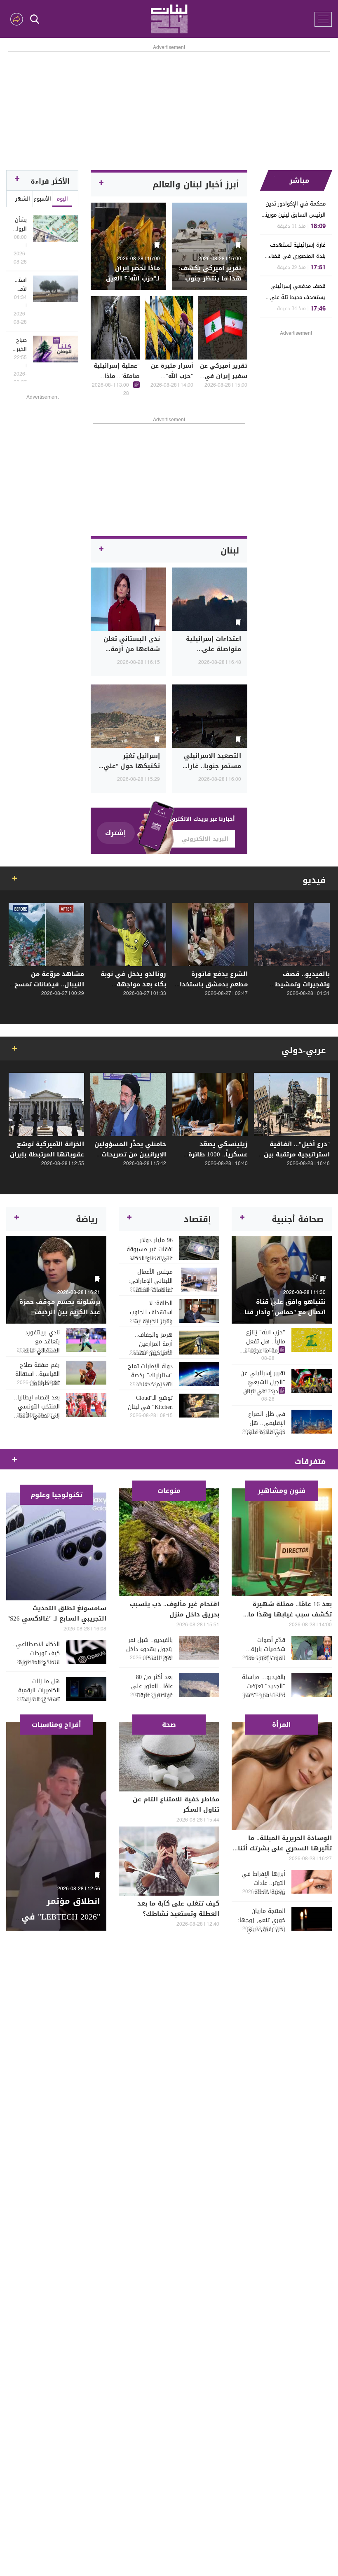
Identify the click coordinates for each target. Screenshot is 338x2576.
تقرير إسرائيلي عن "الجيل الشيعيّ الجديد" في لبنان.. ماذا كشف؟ (263, 1383)
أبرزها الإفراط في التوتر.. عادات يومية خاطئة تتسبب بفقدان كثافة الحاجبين (263, 1883)
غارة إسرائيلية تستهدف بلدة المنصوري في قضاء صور (297, 251)
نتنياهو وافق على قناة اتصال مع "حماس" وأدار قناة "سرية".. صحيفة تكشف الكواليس (283, 1317)
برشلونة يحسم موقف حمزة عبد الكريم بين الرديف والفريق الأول (60, 1312)
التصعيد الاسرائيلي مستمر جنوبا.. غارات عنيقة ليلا (212, 766)
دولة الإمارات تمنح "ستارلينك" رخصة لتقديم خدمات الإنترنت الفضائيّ (150, 1376)
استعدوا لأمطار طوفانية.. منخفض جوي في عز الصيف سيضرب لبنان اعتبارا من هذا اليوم (20, 285)
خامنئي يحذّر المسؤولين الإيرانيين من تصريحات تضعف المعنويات (130, 1154)
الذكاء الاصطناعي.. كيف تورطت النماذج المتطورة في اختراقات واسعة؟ (36, 1653)
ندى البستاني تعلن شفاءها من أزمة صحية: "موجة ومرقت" (129, 649)
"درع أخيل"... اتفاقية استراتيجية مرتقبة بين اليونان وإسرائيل (297, 1154)
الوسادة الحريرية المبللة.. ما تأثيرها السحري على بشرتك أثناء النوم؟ (283, 1848)
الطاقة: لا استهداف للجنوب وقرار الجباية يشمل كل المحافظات (149, 1313)
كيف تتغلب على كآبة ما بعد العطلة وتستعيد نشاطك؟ (178, 1909)
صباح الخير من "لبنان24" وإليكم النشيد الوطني (20, 345)
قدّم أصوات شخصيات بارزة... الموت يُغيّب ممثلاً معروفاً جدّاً (264, 1649)
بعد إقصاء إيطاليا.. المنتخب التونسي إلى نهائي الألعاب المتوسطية (37, 1407)
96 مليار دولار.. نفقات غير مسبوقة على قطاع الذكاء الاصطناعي (149, 1249)
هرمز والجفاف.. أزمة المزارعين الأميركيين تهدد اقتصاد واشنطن (153, 1344)
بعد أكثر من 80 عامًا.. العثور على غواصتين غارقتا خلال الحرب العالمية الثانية (149, 1686)
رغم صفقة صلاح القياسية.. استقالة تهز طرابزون (38, 1374)
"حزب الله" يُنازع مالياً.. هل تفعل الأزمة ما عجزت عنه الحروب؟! (262, 1342)
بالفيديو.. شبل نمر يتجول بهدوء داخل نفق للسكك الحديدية (149, 1649)
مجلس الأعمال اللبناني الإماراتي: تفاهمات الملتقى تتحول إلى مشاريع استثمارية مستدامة (149, 1281)
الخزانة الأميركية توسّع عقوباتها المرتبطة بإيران (47, 1149)
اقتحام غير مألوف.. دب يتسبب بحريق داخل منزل (175, 1609)
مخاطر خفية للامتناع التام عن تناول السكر (176, 1804)
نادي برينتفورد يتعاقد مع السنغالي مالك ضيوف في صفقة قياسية (38, 1342)
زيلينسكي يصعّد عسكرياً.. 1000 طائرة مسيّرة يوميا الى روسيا (212, 1154)
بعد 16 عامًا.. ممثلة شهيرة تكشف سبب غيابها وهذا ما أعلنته (290, 1614)
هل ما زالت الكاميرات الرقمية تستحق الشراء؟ (39, 1691)
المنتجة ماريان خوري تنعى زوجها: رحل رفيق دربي (262, 1920)
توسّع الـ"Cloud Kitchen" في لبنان (150, 1403)
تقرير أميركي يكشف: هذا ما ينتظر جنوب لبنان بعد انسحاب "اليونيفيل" (210, 284)
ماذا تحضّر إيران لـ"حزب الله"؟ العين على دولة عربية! (133, 278)
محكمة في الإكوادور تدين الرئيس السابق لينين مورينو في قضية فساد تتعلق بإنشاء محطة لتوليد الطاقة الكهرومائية (294, 209)
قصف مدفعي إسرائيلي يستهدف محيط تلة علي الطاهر (298, 292)
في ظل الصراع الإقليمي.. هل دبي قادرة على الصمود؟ (266, 1423)
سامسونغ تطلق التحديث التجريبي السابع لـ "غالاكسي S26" (57, 1613)
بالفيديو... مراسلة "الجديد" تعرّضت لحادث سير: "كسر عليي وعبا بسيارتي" (264, 1686)
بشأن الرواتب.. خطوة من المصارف (20, 224)
